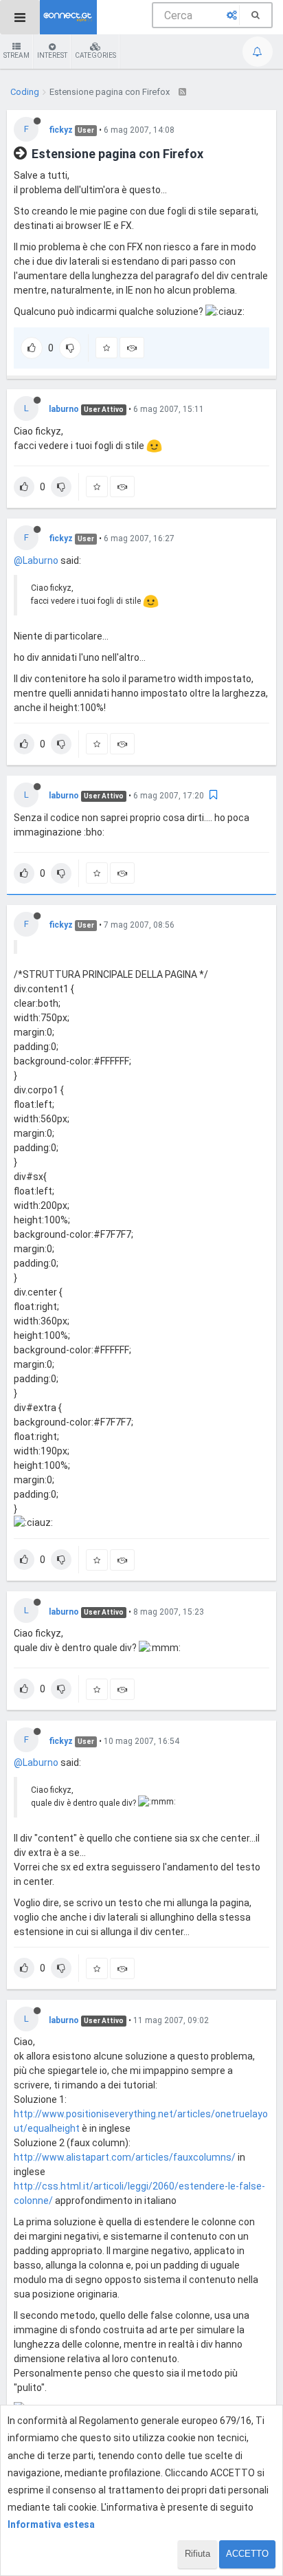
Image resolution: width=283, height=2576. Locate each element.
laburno (64, 409)
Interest (52, 55)
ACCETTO (247, 2554)
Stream (16, 55)
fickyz (61, 130)
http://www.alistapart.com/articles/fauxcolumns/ (125, 2157)
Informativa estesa (51, 2524)
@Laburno (36, 560)
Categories (95, 55)
